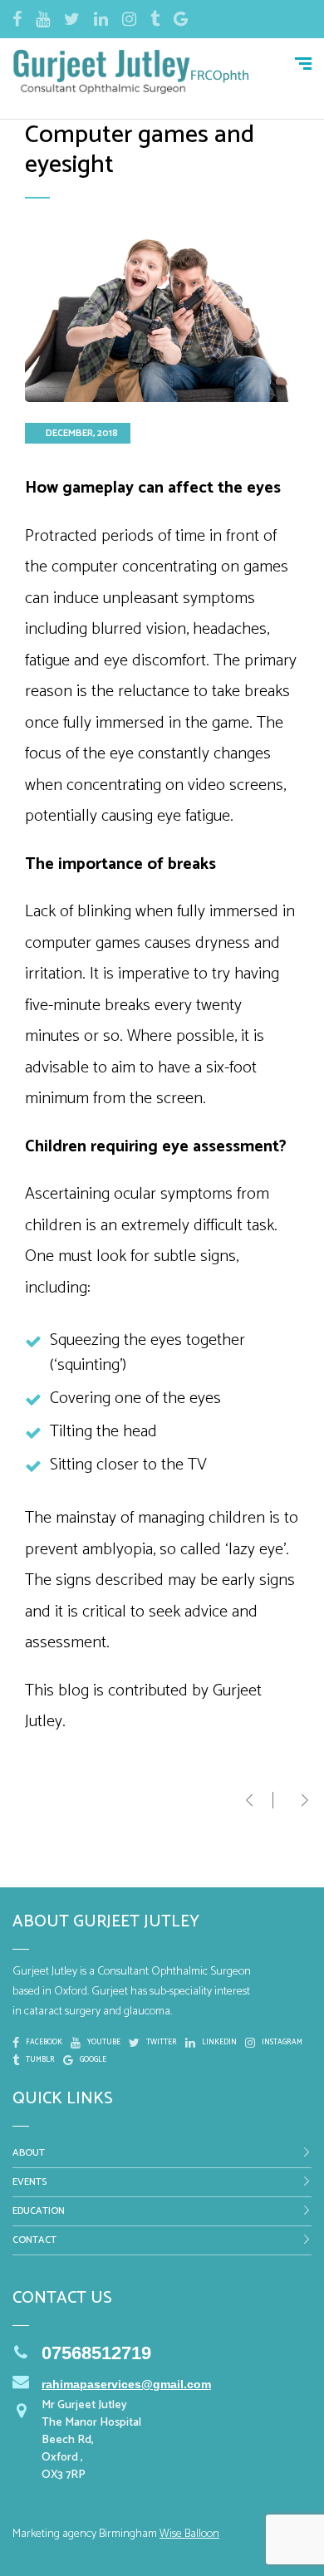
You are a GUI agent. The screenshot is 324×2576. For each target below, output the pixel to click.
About (29, 2153)
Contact (34, 2240)
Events (29, 2182)
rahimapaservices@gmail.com (126, 2384)
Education (39, 2211)
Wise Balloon (189, 2534)
